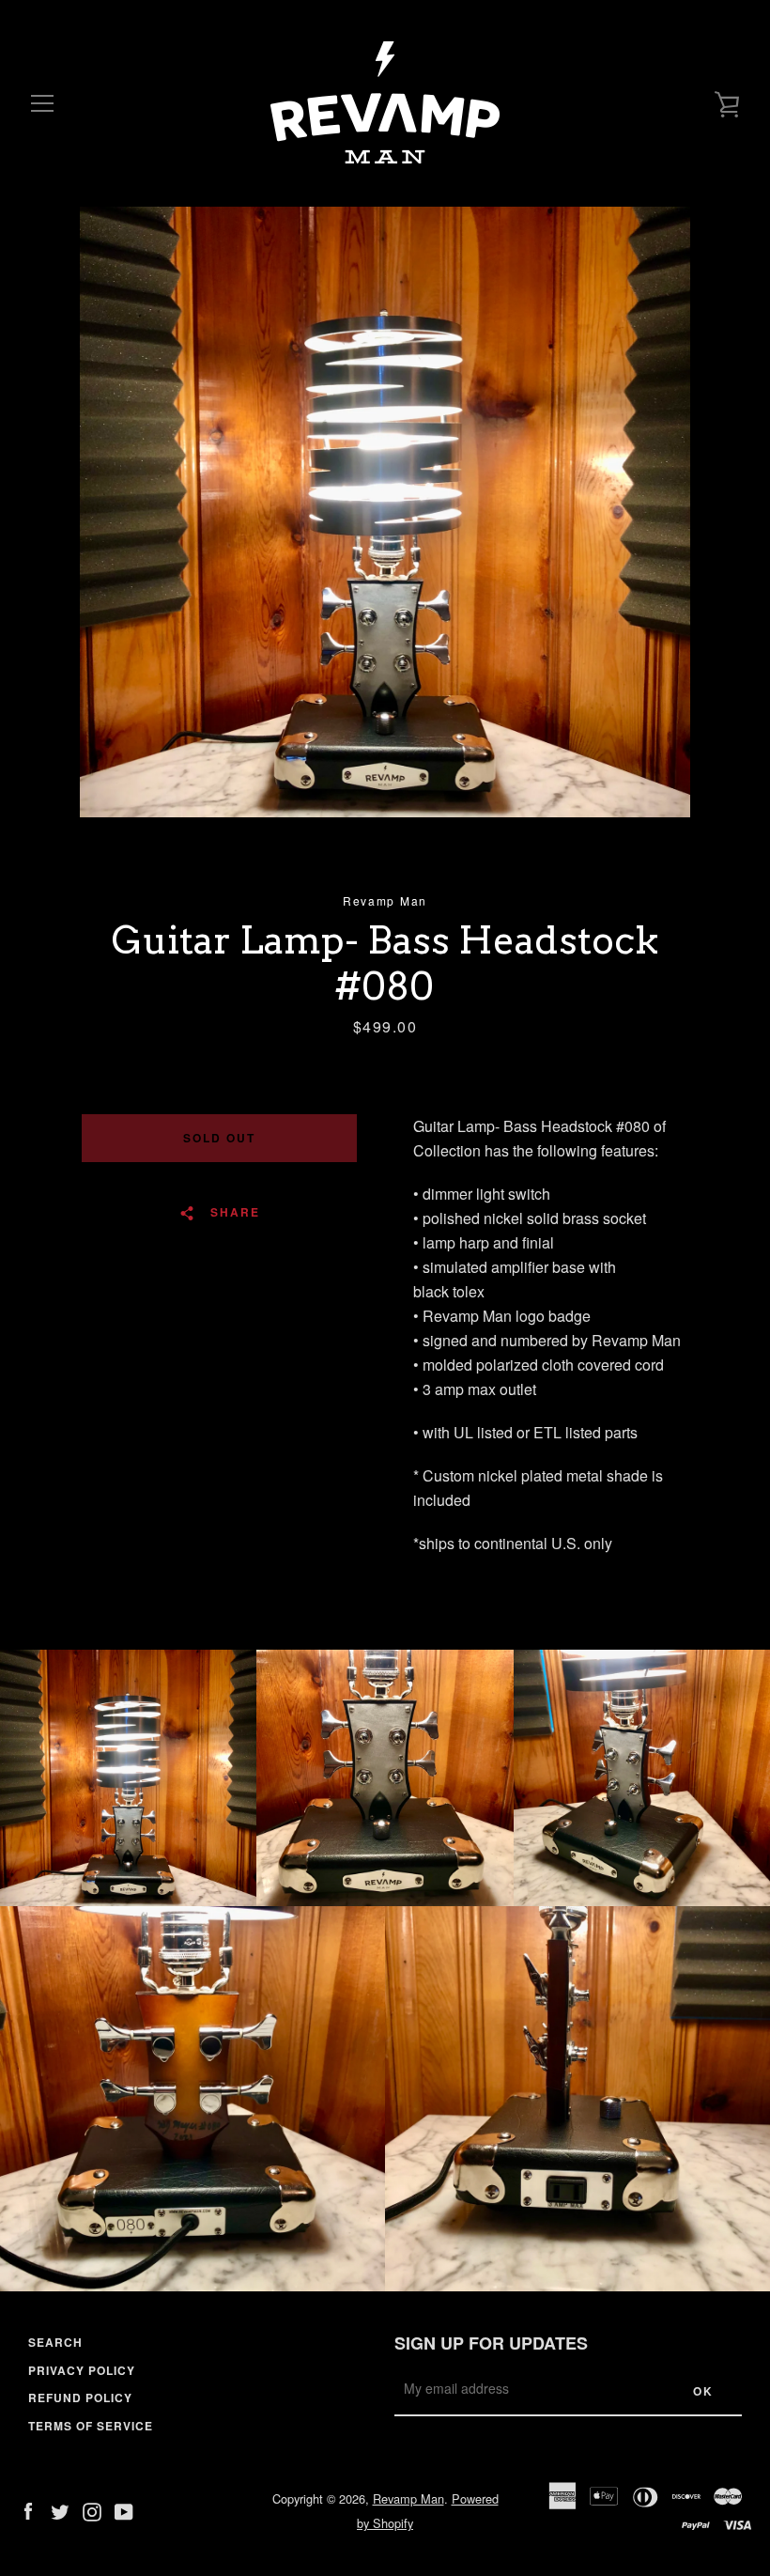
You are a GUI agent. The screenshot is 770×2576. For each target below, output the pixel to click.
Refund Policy (80, 2398)
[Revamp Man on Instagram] (92, 2510)
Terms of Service (91, 2426)
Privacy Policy (82, 2370)
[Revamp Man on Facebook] (28, 2510)
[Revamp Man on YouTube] (124, 2510)
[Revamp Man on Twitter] (60, 2510)
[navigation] (42, 103)
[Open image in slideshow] (385, 512)
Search (55, 2342)
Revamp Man (408, 2498)
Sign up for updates (491, 2343)
